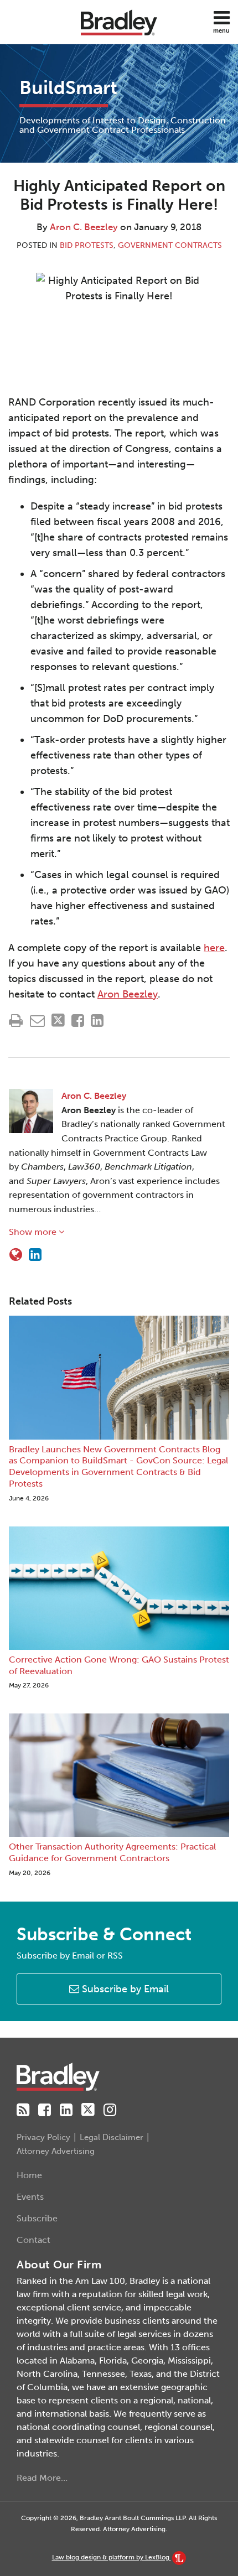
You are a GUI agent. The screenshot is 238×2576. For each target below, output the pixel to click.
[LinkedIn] (66, 2110)
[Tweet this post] (58, 1020)
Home (29, 2175)
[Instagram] (110, 2110)
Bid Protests (87, 245)
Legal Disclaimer (112, 2137)
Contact (33, 2240)
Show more (34, 1232)
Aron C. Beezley (84, 227)
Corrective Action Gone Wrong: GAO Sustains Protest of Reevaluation (119, 1665)
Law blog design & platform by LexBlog (112, 2557)
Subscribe (37, 2218)
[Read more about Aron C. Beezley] (16, 1255)
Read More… (42, 2478)
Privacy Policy (43, 2137)
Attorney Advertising (56, 2151)
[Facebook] (45, 2110)
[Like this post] (78, 1020)
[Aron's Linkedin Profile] (35, 1255)
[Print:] (16, 1021)
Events (30, 2197)
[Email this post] (37, 1020)
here (214, 948)
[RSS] (23, 2110)
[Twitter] (88, 2110)
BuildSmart (68, 88)
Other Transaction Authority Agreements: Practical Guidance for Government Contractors (112, 1852)
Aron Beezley (128, 994)
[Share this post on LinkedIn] (97, 1020)
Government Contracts (170, 245)
